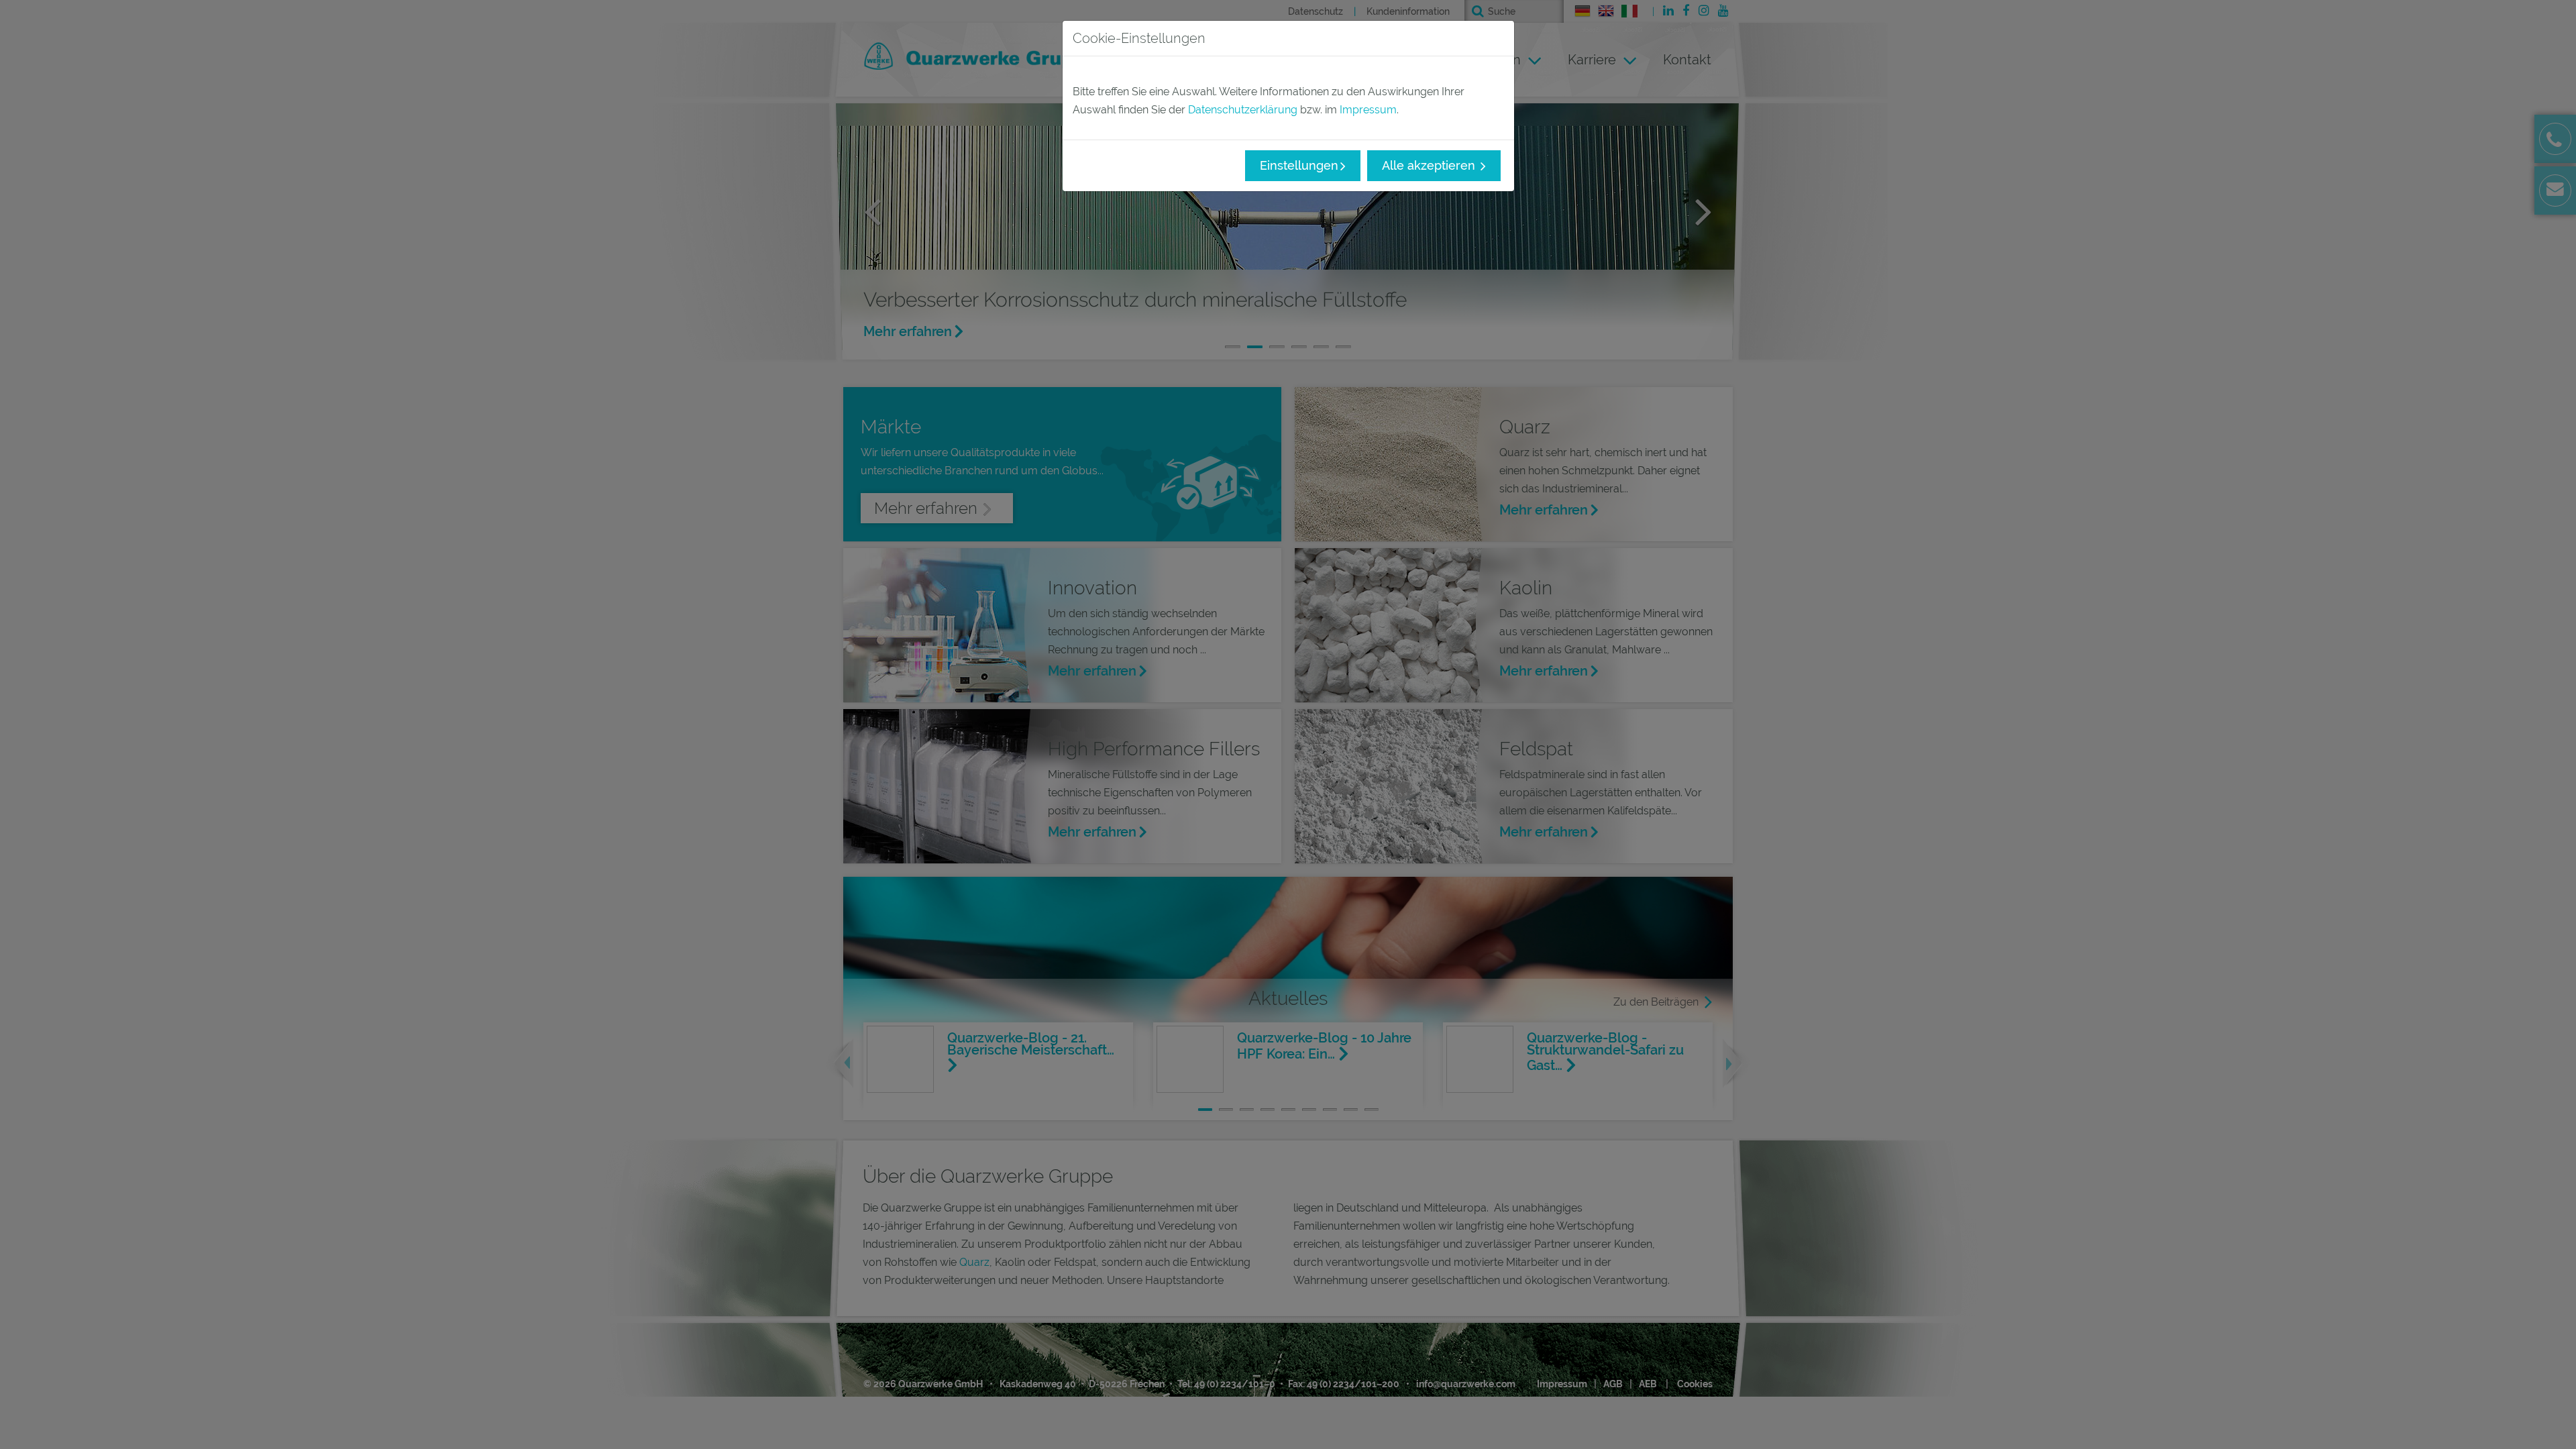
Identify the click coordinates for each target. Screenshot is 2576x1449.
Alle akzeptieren (1430, 165)
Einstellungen (1299, 165)
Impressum (1368, 110)
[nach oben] (2549, 1422)
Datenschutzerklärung (1243, 110)
